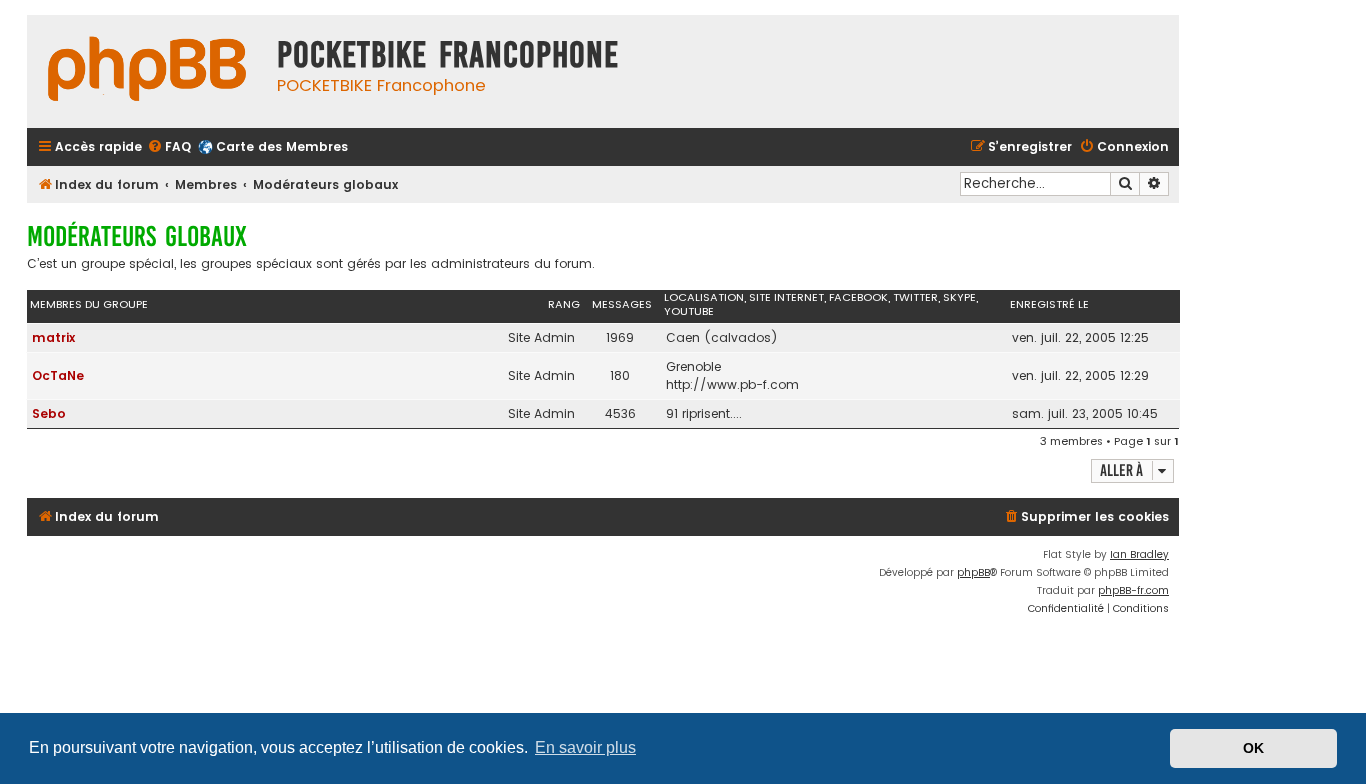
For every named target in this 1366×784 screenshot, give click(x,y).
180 (620, 375)
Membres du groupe (89, 304)
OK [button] (1253, 748)
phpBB (973, 572)
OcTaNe (58, 375)
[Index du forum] (147, 71)
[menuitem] (169, 147)
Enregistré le (1049, 304)
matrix (53, 337)
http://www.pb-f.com (732, 384)
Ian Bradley (1139, 554)
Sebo (49, 413)
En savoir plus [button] (585, 747)
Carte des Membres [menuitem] (282, 146)
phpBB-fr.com (1133, 590)
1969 (620, 337)
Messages (622, 304)
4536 (620, 413)
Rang (564, 304)
